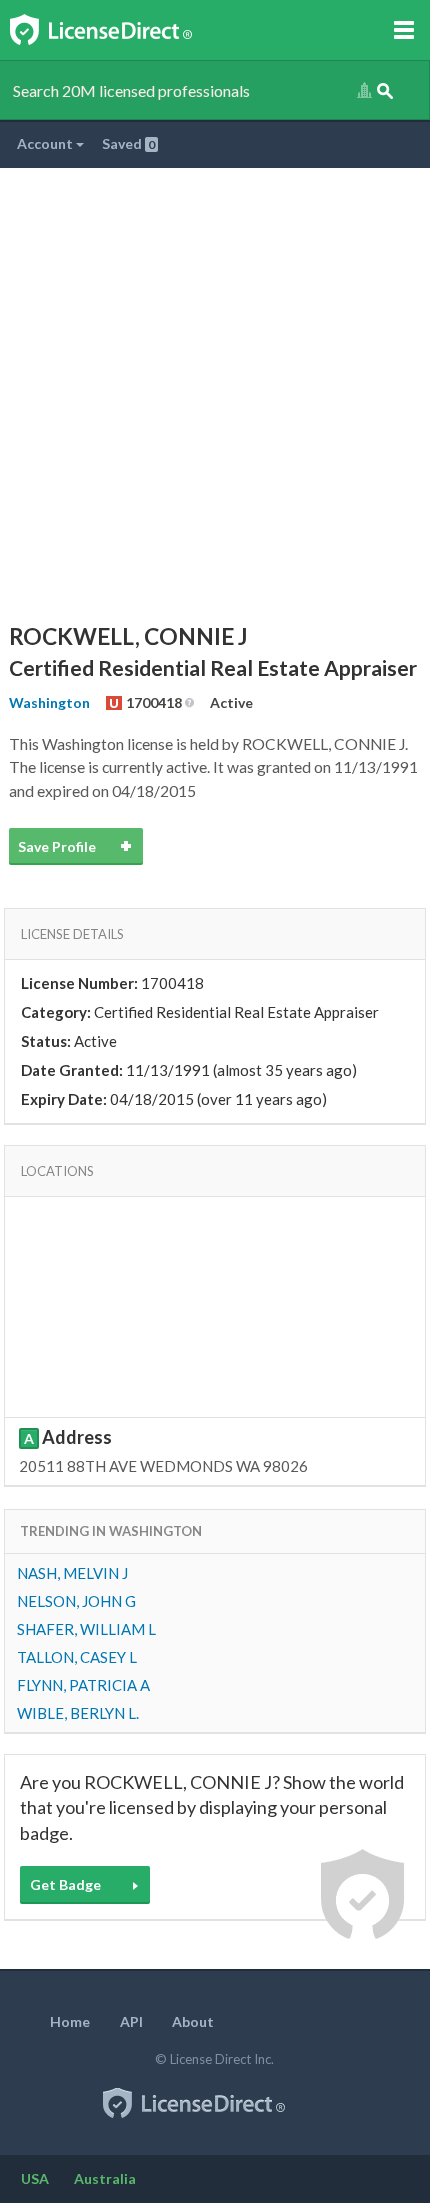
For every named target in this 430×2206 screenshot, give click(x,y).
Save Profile (57, 846)
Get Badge (65, 1884)
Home (70, 2021)
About (193, 2021)
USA (35, 2178)
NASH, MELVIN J (72, 1573)
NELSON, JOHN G (76, 1601)
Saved (128, 143)
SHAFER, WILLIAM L (86, 1629)
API (131, 2021)
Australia (105, 2178)
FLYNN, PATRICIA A (83, 1685)
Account (46, 143)
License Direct (121, 30)
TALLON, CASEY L (77, 1657)
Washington (49, 702)
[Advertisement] (215, 393)
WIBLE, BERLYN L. (78, 1713)
